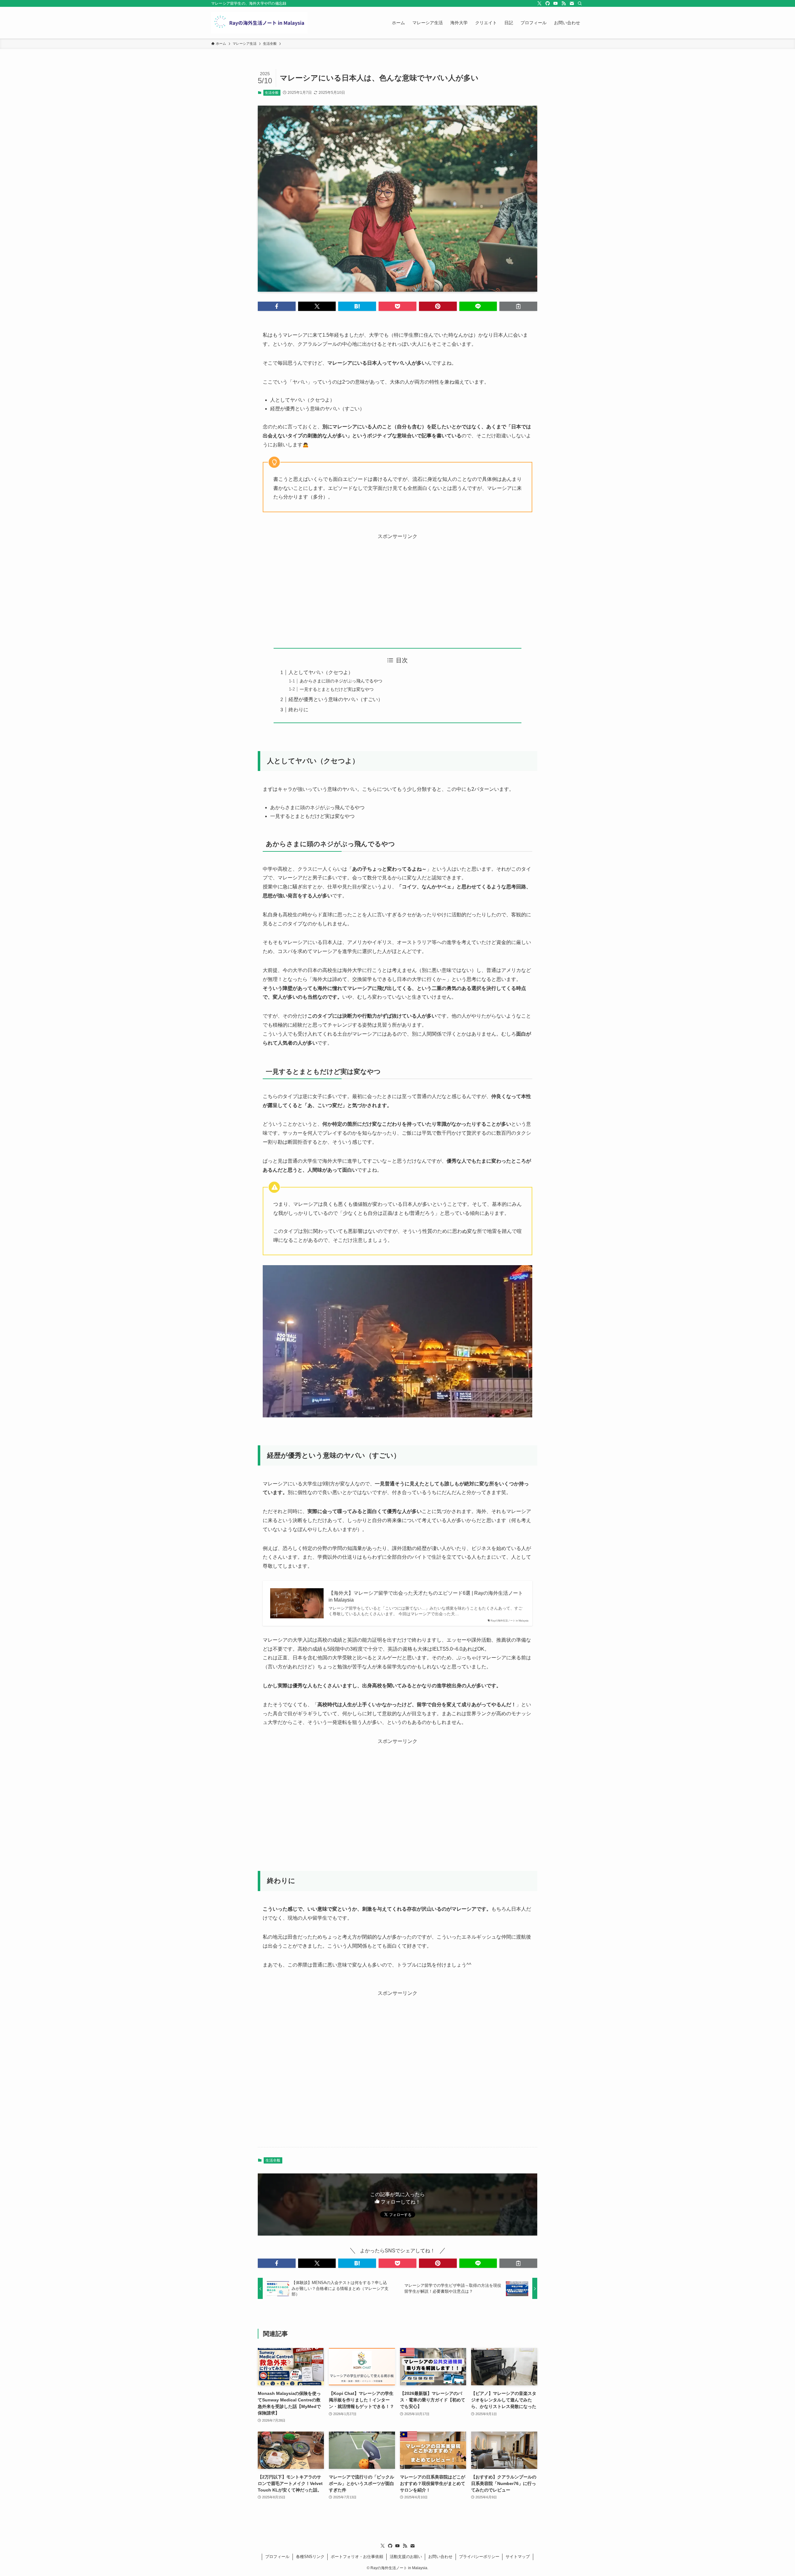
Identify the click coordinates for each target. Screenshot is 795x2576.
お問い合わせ (440, 2557)
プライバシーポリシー (479, 2557)
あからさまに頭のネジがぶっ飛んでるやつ (341, 681)
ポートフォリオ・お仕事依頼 (357, 2557)
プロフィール (277, 2557)
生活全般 (272, 93)
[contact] (572, 3)
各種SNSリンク (310, 2557)
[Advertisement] (397, 585)
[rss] (564, 3)
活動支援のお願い (406, 2557)
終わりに (298, 710)
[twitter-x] (539, 3)
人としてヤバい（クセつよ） (321, 672)
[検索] (580, 3)
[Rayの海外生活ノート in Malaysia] (259, 23)
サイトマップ (518, 2557)
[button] (277, 306)
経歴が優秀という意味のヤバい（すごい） (336, 699)
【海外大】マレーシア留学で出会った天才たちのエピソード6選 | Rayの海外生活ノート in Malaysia (426, 1596)
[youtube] (556, 3)
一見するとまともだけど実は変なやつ (337, 689)
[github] (547, 3)
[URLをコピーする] (518, 306)
